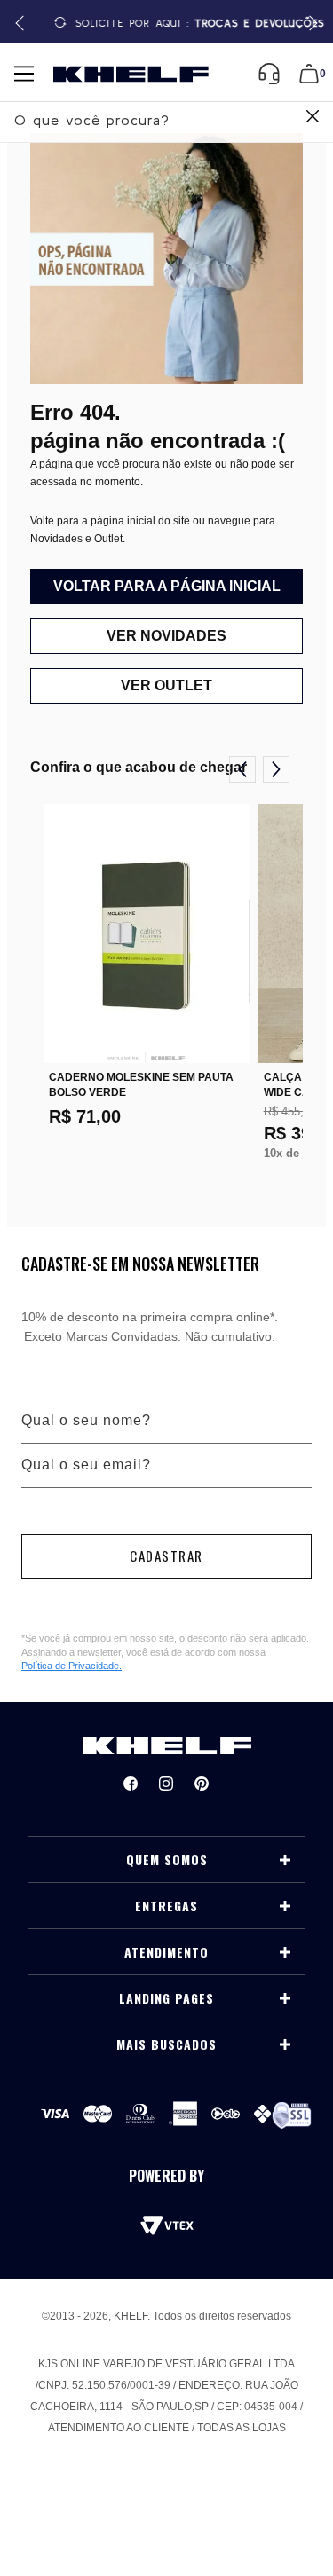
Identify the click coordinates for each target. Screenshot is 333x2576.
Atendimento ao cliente (119, 2428)
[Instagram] (166, 1784)
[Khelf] (131, 74)
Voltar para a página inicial (167, 586)
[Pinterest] (202, 1784)
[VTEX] (167, 2225)
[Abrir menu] (24, 74)
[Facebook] (131, 1784)
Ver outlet (166, 685)
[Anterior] (242, 769)
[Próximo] (276, 769)
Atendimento (166, 1952)
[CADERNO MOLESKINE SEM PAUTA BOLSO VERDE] (147, 934)
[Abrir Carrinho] (309, 74)
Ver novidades (166, 636)
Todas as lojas (242, 2428)
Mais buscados (166, 2044)
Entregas (166, 1906)
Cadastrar (166, 1556)
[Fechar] (313, 118)
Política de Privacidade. (71, 1666)
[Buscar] (310, 118)
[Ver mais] (285, 1860)
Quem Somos (167, 1860)
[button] (310, 24)
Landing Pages (166, 1998)
